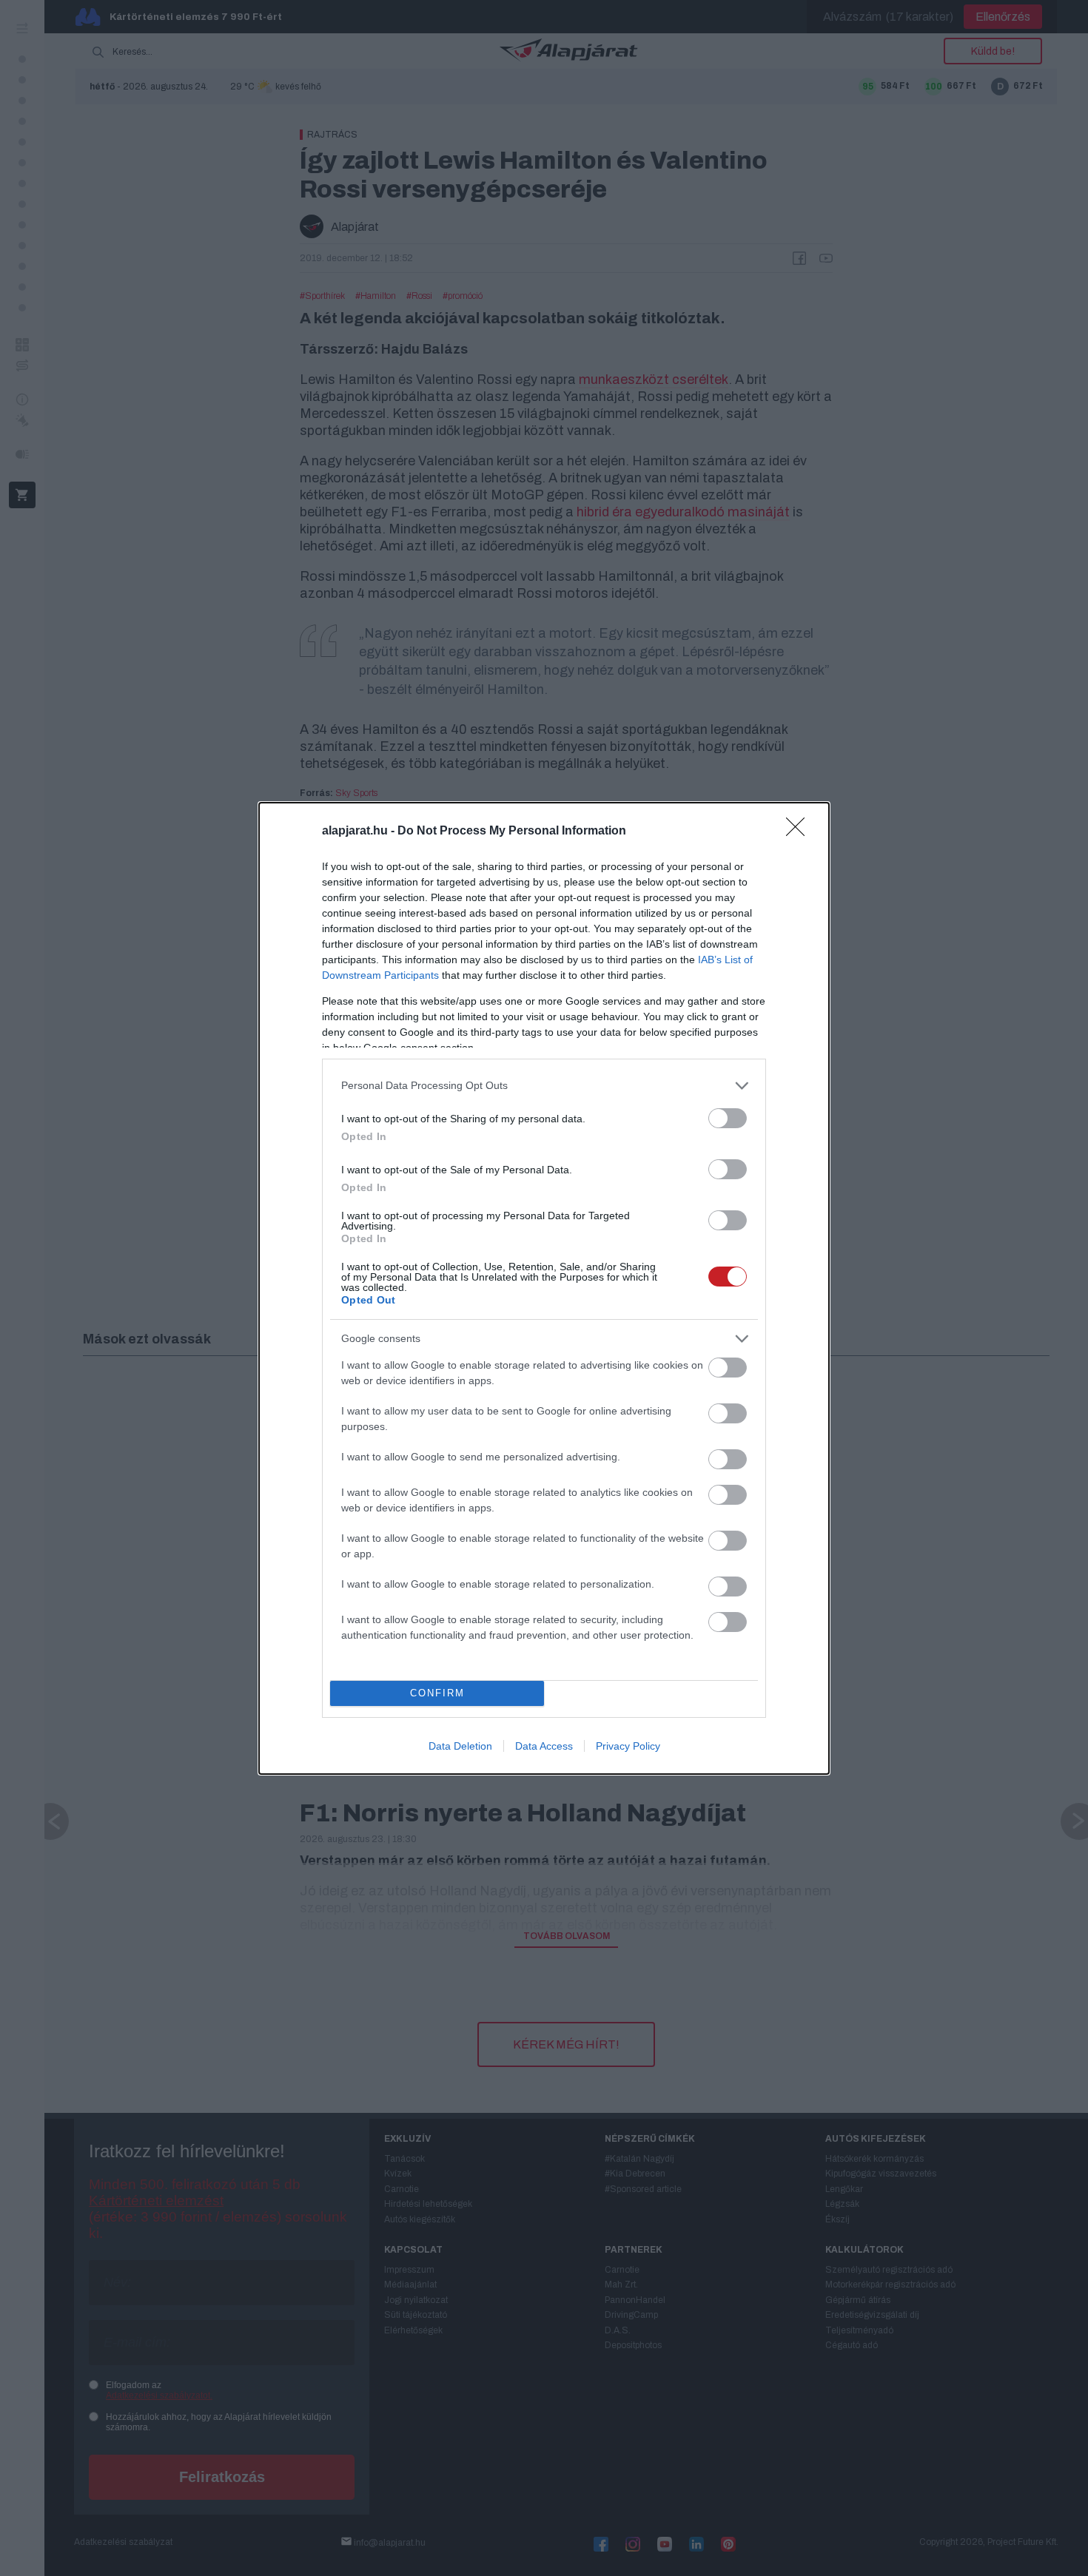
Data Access (544, 1746)
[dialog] (544, 1288)
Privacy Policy (628, 1746)
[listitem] (544, 1086)
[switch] (728, 1118)
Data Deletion (460, 1746)
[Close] (800, 832)
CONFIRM (437, 1693)
